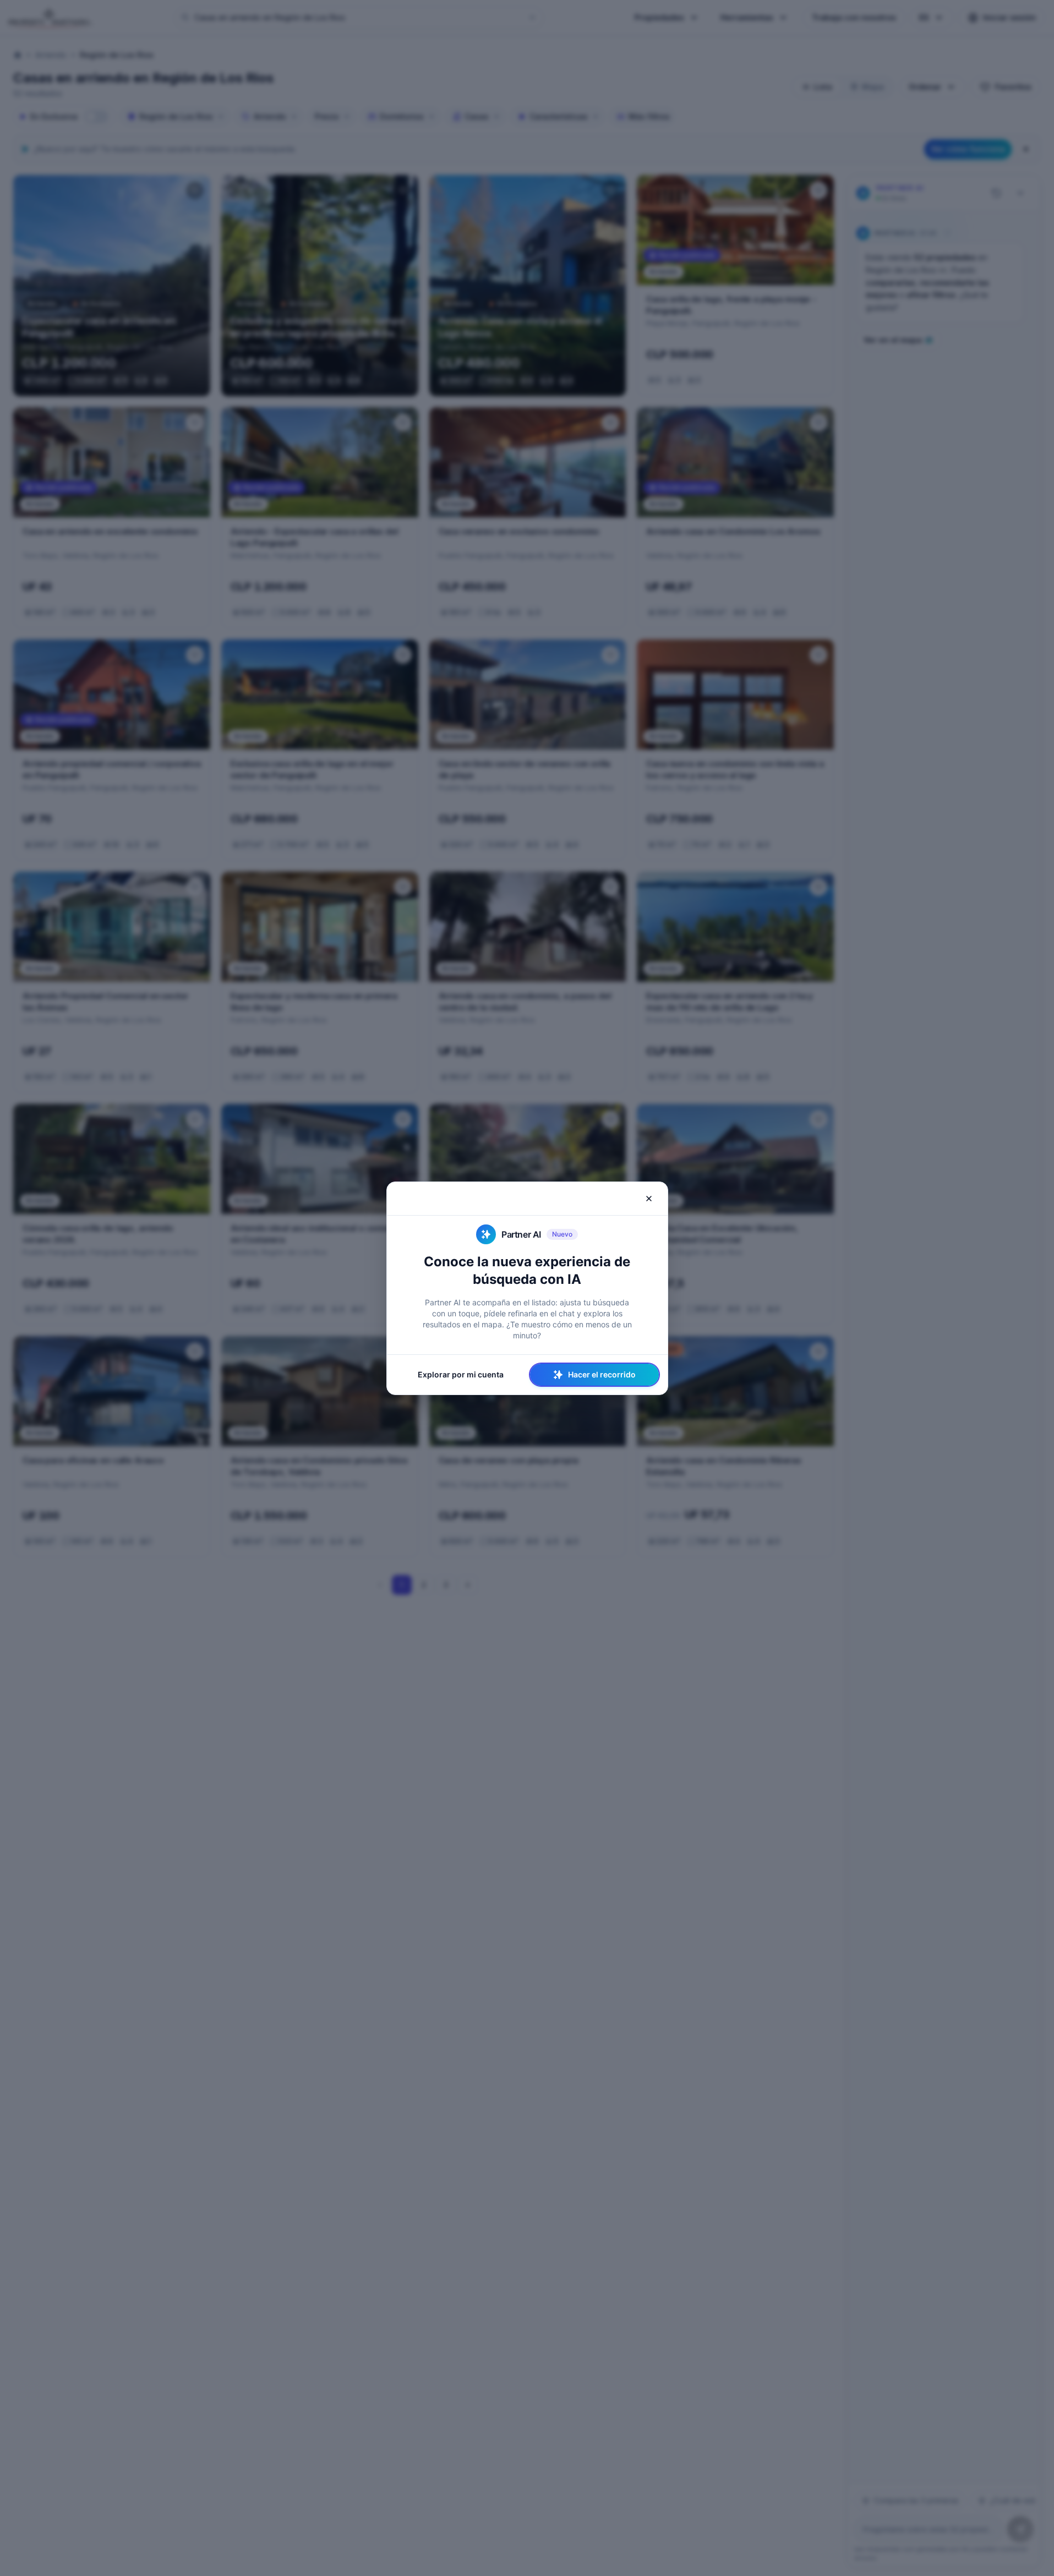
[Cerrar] (649, 1199)
